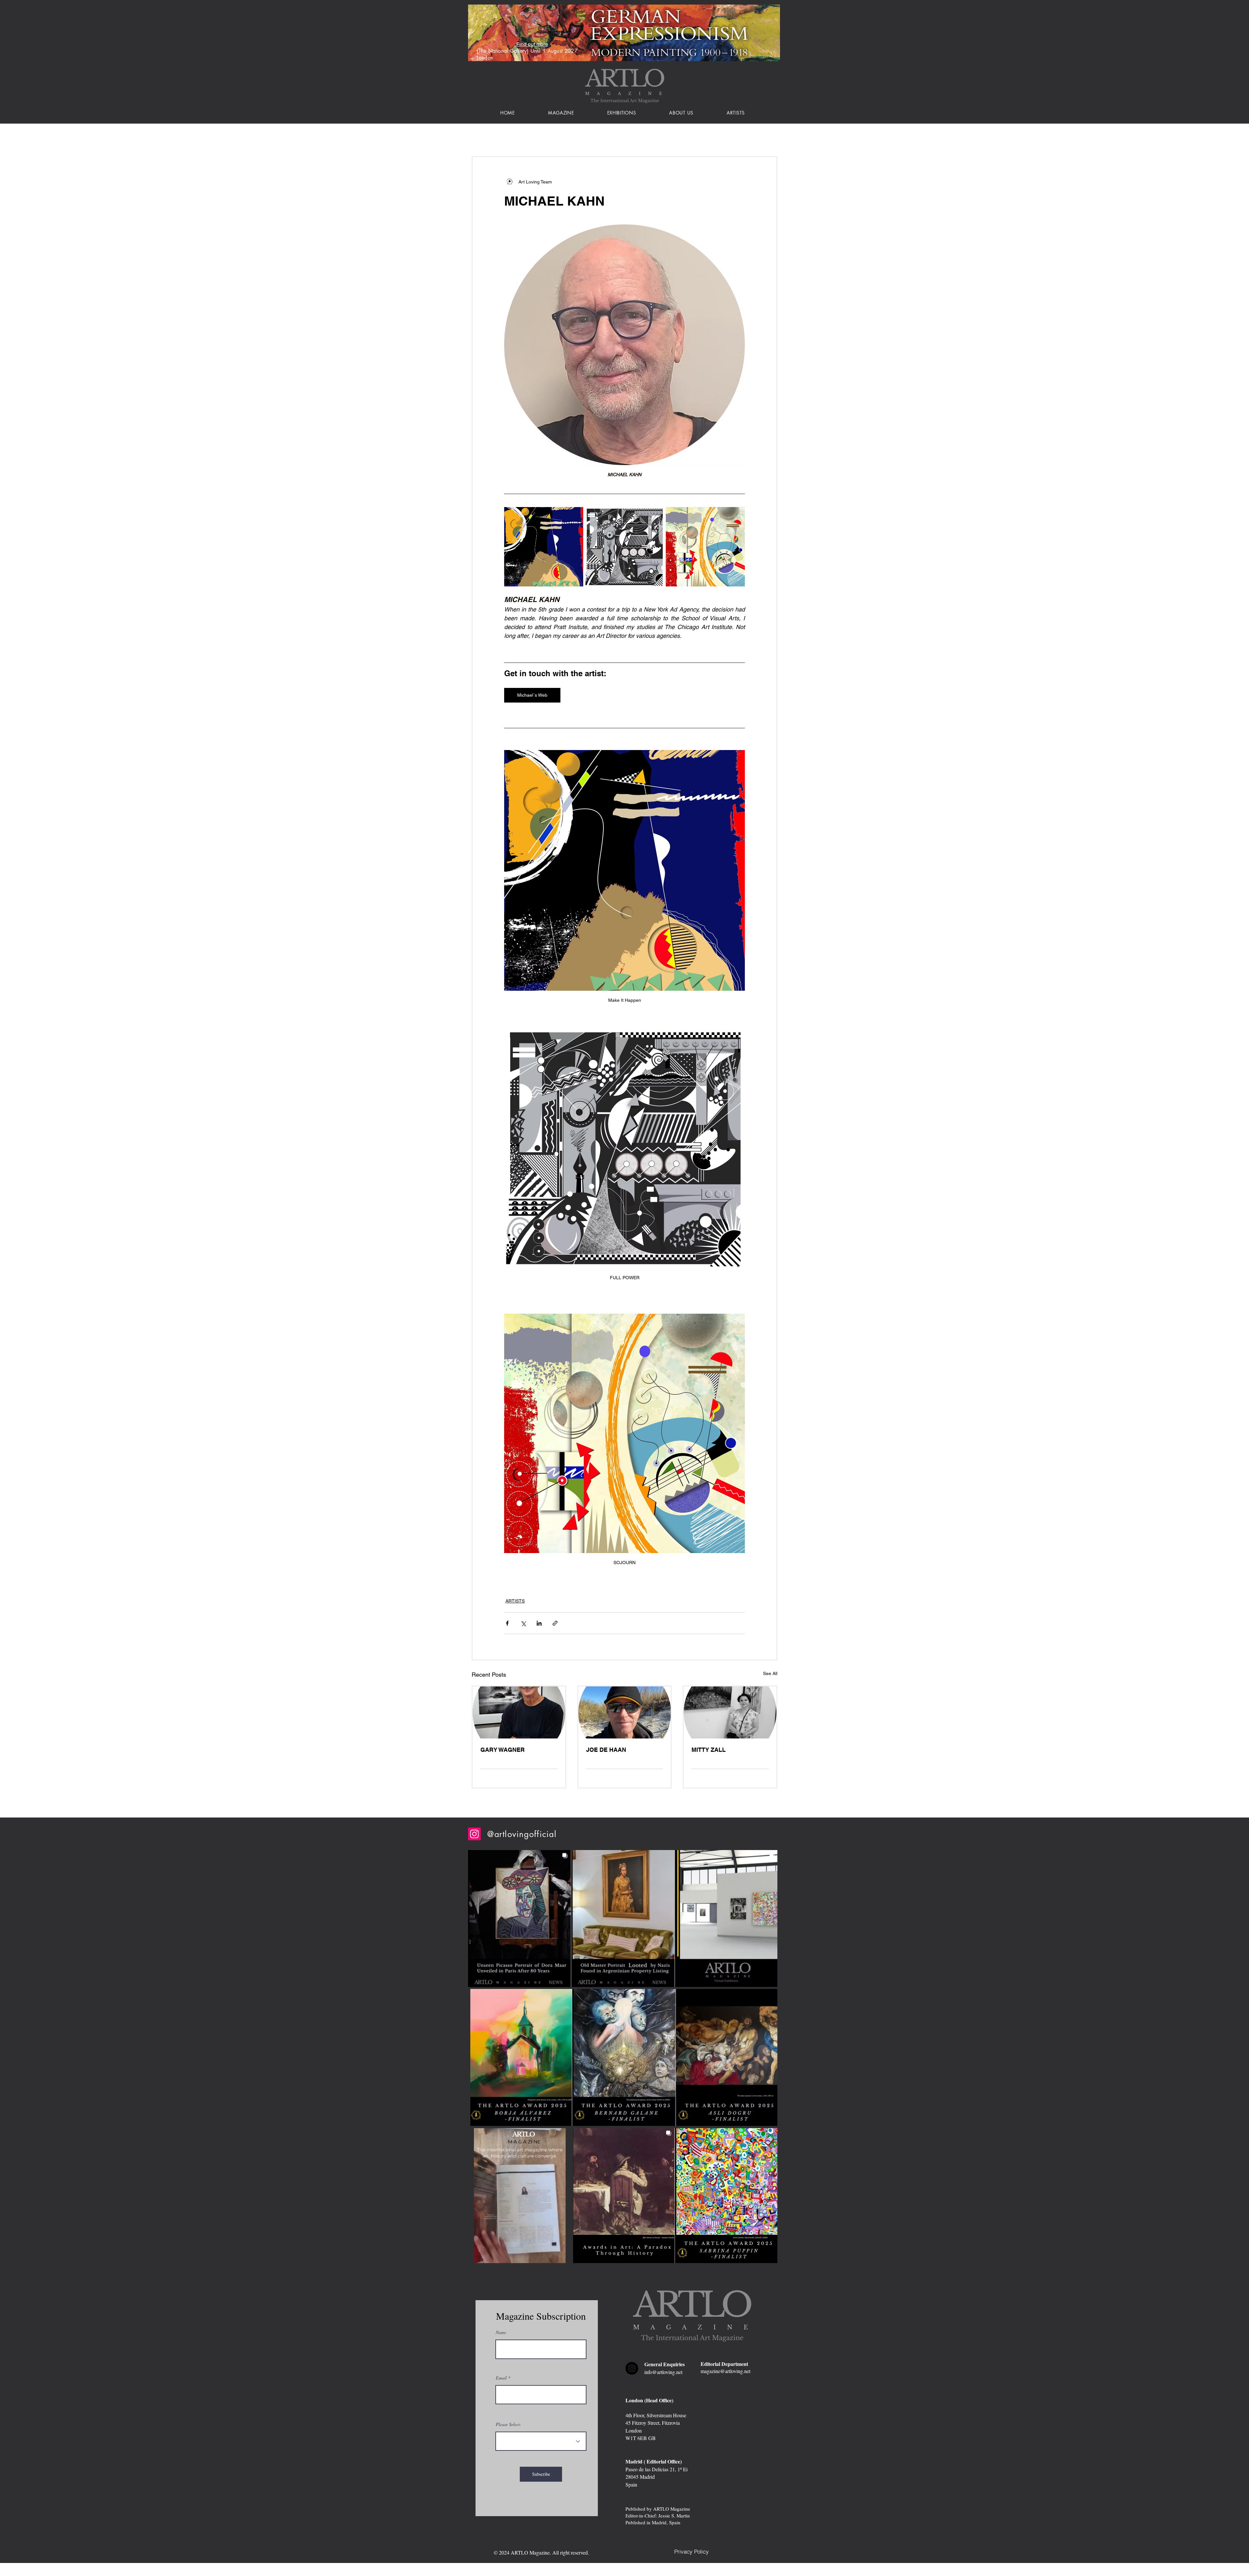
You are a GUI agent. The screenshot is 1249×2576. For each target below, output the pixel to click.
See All (770, 1673)
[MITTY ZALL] (730, 1712)
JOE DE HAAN (606, 1750)
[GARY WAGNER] (519, 1712)
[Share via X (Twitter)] (523, 1623)
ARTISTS (515, 1601)
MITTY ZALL (709, 1750)
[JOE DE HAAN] (625, 1712)
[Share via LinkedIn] (539, 1623)
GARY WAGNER (503, 1750)
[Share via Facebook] (507, 1623)
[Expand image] (544, 547)
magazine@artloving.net (725, 2371)
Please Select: (509, 2424)
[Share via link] (555, 1623)
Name (501, 2332)
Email (501, 2378)
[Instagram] (474, 1834)
